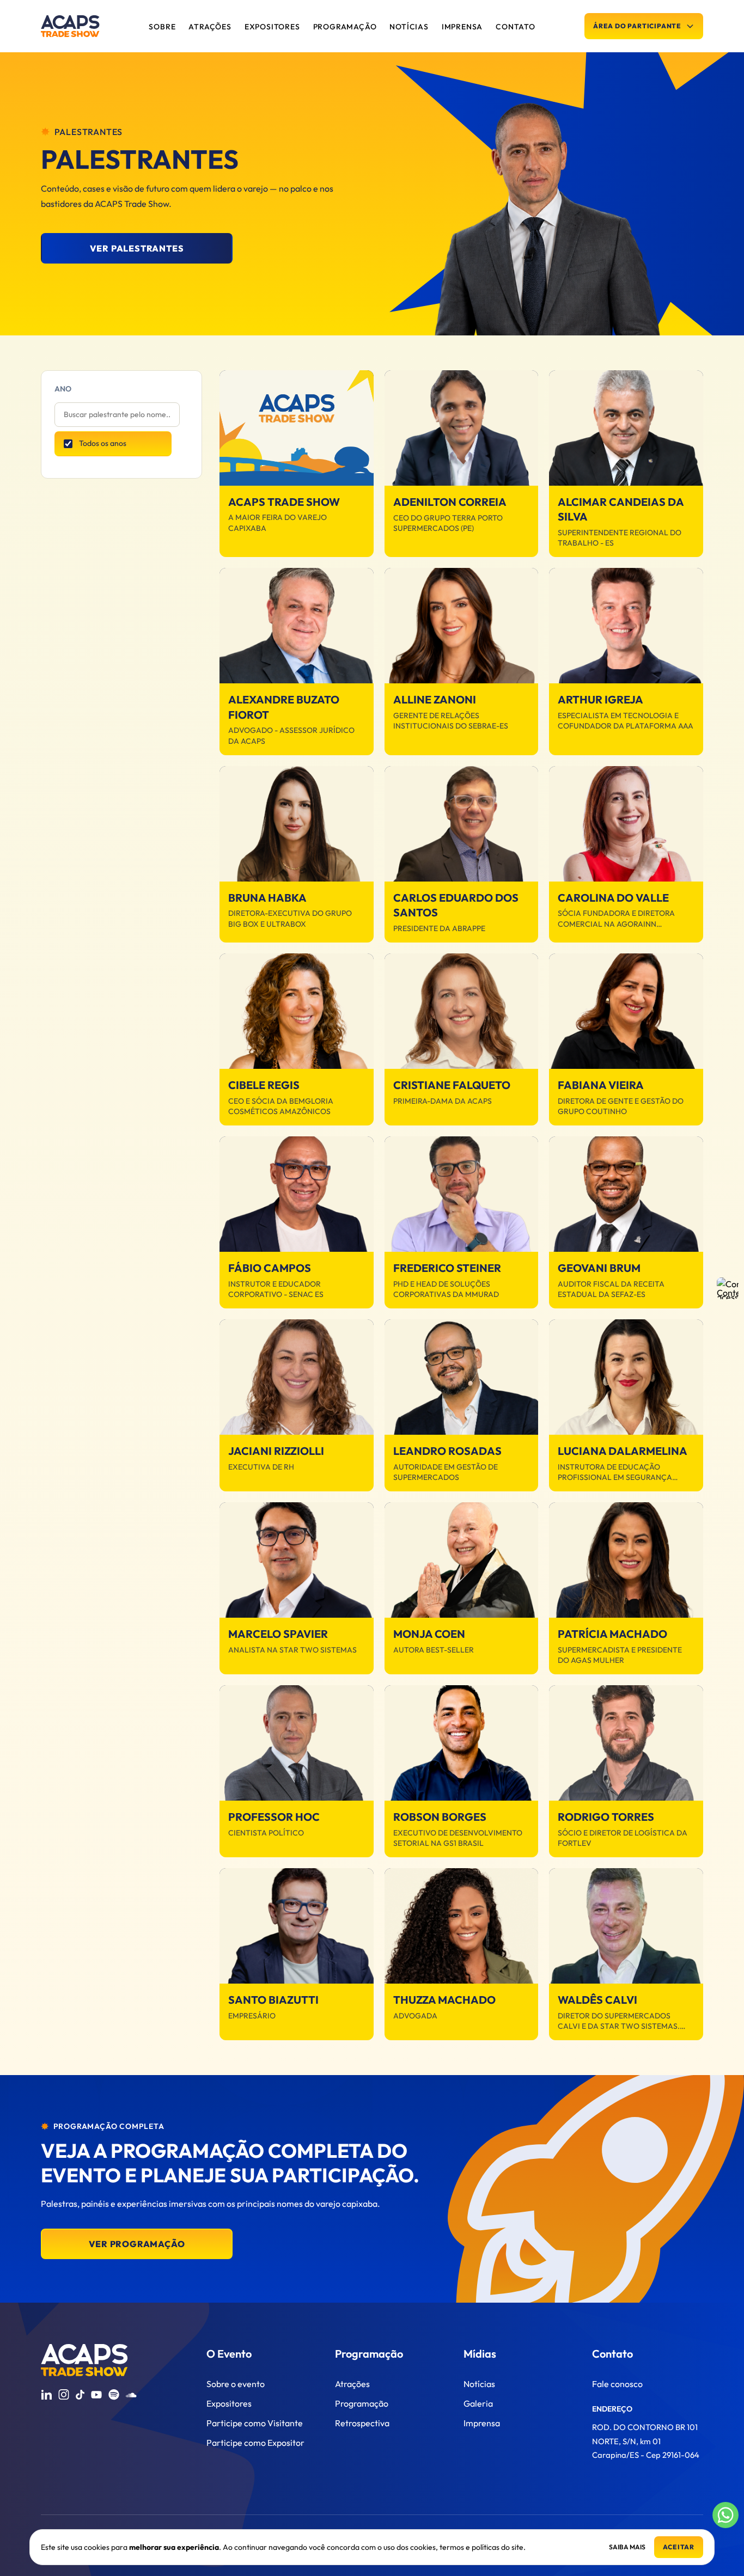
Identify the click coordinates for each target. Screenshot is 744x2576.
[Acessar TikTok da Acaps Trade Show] (80, 2395)
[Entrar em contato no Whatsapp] (725, 2515)
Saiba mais (627, 2547)
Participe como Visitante (255, 2423)
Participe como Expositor (255, 2443)
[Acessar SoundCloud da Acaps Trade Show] (131, 2395)
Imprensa (482, 2423)
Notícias (479, 2384)
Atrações (352, 2384)
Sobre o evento (236, 2384)
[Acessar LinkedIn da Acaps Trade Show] (46, 2395)
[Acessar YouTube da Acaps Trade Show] (96, 2395)
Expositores (229, 2403)
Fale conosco (617, 2384)
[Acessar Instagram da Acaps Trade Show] (64, 2395)
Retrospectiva (362, 2423)
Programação (362, 2403)
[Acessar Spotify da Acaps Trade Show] (114, 2395)
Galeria (478, 2403)
